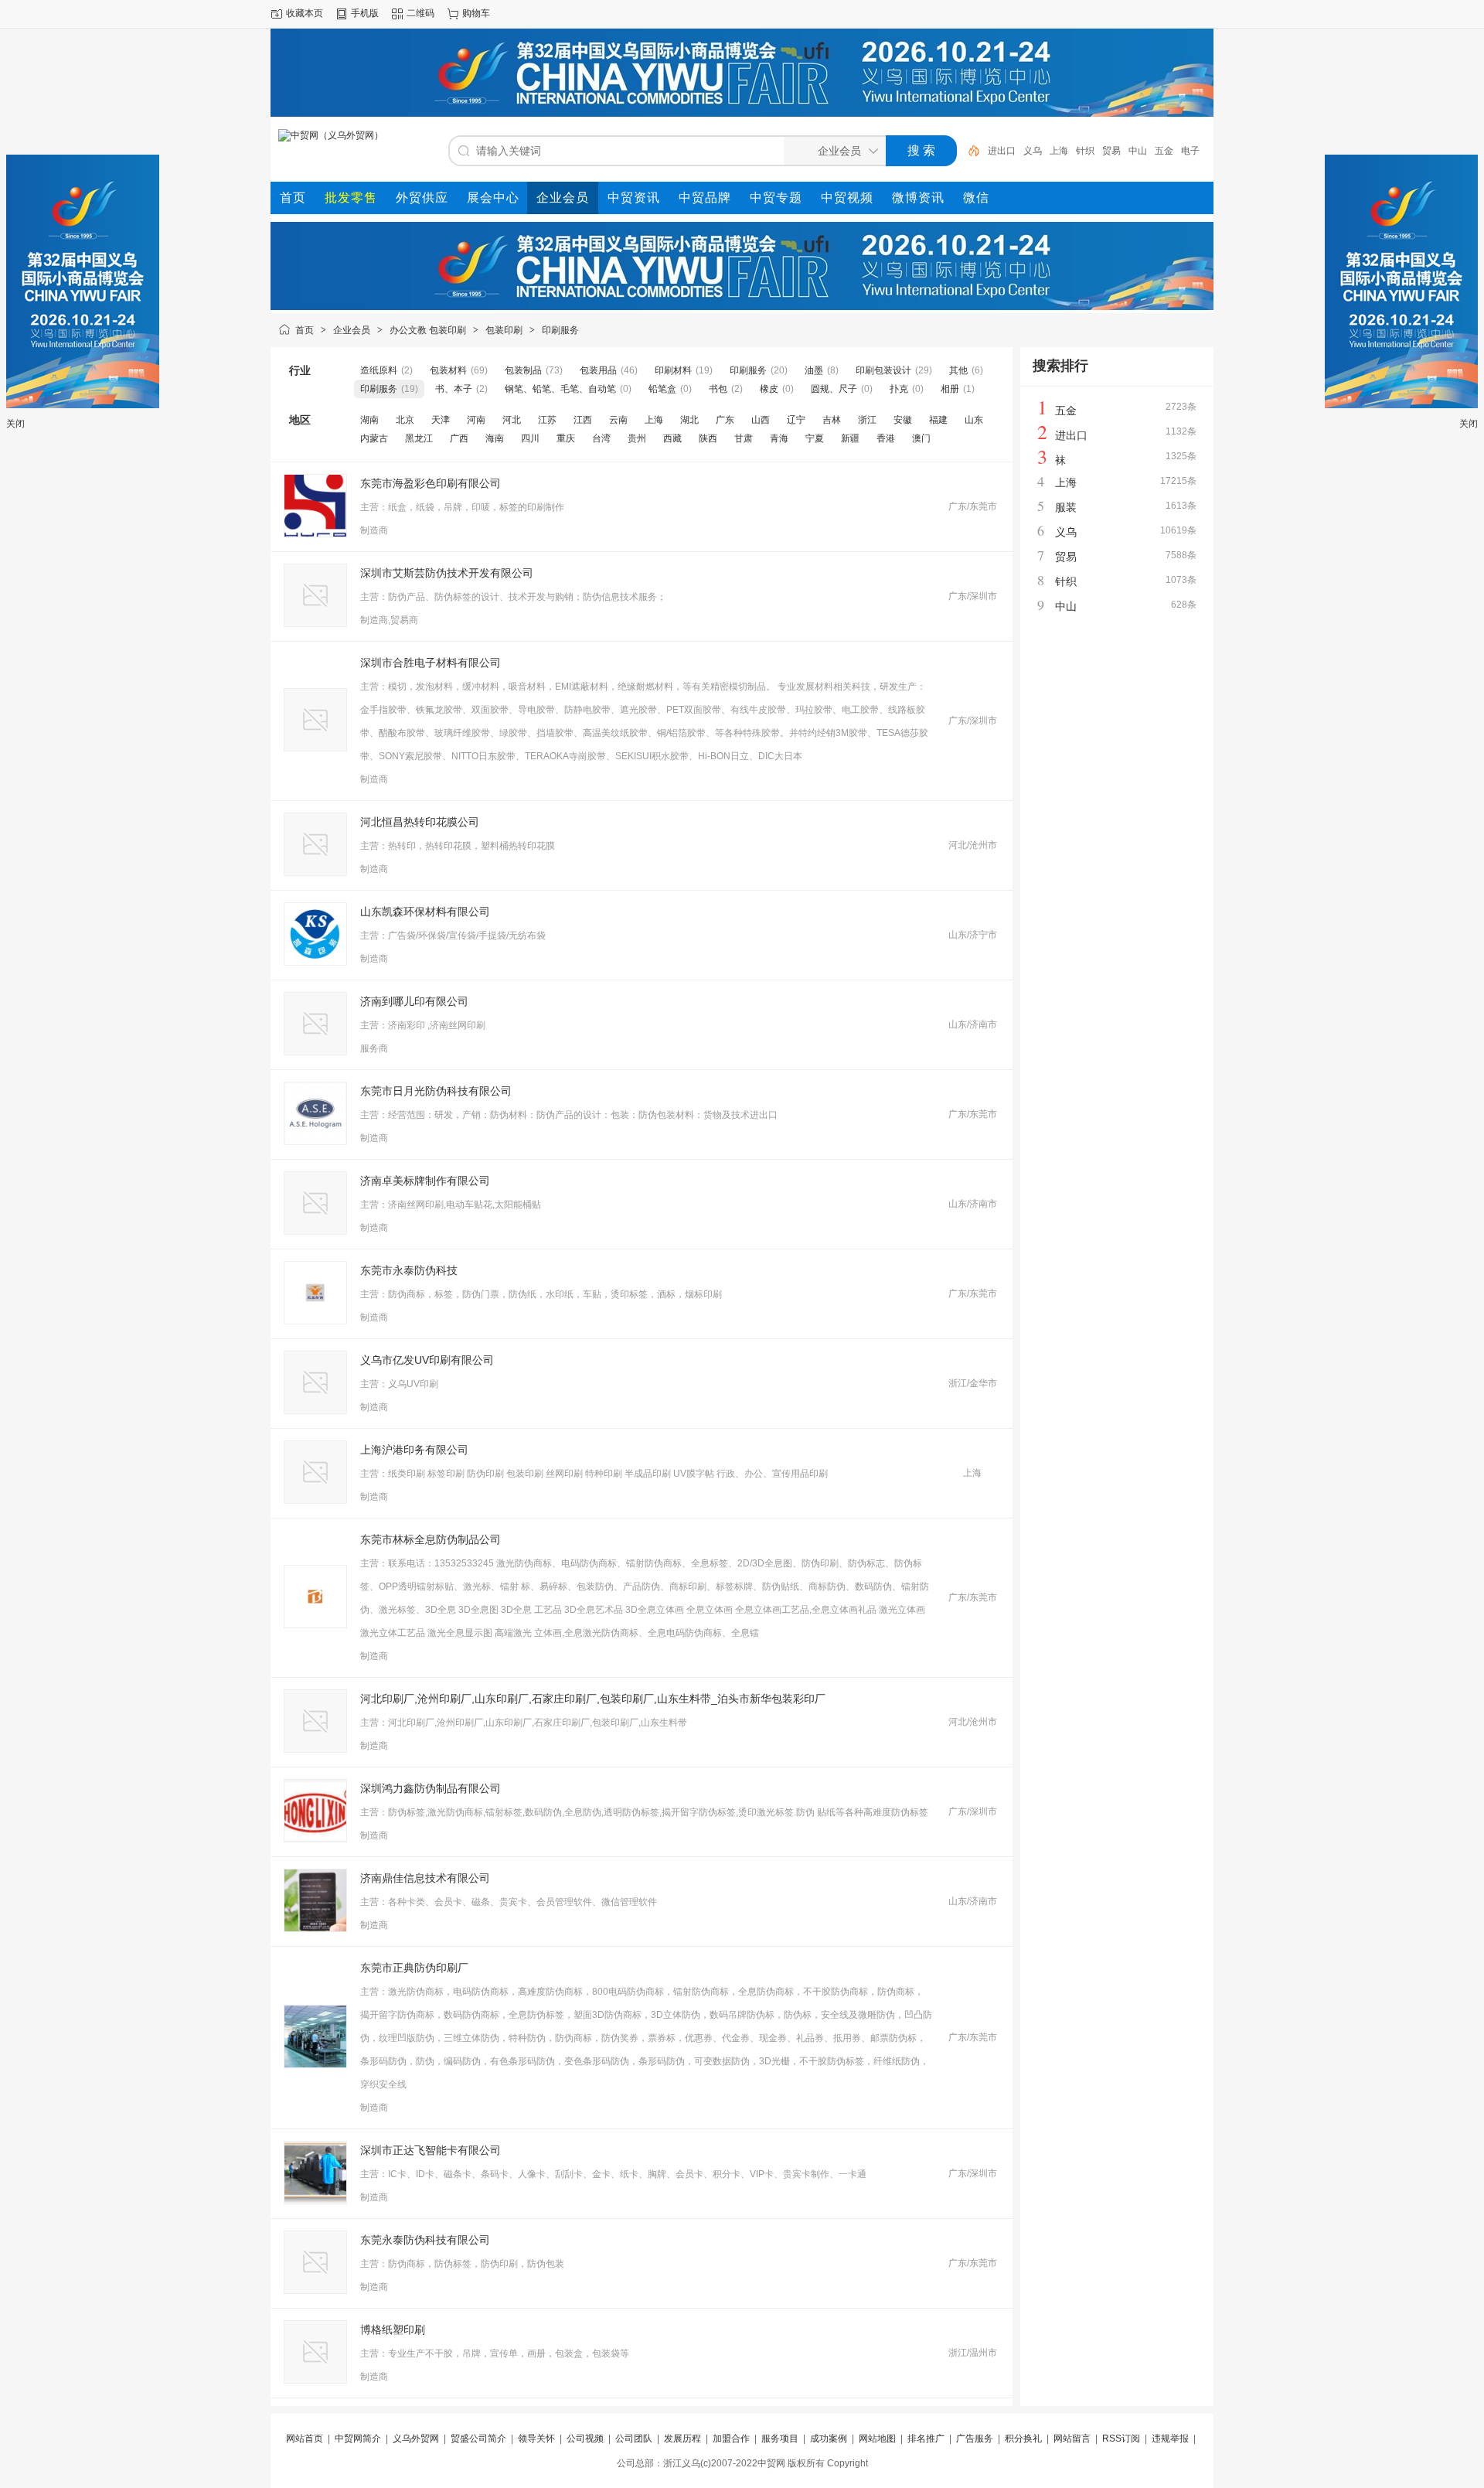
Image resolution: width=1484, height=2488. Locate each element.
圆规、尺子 (834, 389)
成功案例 (829, 2439)
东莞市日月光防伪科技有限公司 (436, 1091)
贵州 (637, 438)
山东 (974, 420)
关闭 (15, 424)
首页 (305, 330)
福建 (938, 420)
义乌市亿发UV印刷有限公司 (427, 1360)
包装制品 (523, 370)
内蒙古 (374, 438)
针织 (1085, 151)
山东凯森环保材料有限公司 (425, 912)
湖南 (369, 420)
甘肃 (744, 438)
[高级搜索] (968, 151)
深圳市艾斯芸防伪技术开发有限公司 (447, 573)
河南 (476, 420)
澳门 (921, 438)
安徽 (903, 420)
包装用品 (598, 370)
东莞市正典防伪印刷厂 (414, 1968)
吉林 (832, 420)
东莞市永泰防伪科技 (409, 1270)
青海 (779, 438)
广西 (459, 438)
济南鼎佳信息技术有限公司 (425, 1878)
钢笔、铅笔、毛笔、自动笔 (560, 389)
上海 (1059, 151)
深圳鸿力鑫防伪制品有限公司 (431, 1788)
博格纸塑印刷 (393, 2330)
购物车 (476, 13)
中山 (1138, 151)
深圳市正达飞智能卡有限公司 (431, 2150)
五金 (1164, 151)
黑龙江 (419, 438)
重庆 (566, 438)
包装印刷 (504, 330)
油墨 (814, 370)
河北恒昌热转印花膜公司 (420, 822)
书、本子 (454, 389)
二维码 (420, 13)
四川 (530, 438)
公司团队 (634, 2439)
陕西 (708, 438)
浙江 (867, 420)
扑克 (899, 389)
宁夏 (815, 438)
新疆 (850, 438)
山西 (761, 420)
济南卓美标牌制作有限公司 (425, 1181)
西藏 (672, 438)
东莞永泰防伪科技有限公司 (425, 2240)
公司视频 (585, 2439)
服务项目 (780, 2439)
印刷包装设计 (883, 370)
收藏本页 (305, 13)
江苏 (547, 420)
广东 (725, 420)
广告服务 (975, 2439)
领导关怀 (536, 2439)
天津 (441, 420)
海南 (495, 438)
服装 (1066, 507)
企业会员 (352, 330)
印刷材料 (673, 370)
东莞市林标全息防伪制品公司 (431, 1539)
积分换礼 (1023, 2439)
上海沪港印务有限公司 (414, 1450)
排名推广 (926, 2439)
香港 (886, 438)
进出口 (1002, 151)
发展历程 (682, 2439)
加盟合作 (731, 2439)
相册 (950, 389)
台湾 (601, 438)
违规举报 (1170, 2439)
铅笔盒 (662, 389)
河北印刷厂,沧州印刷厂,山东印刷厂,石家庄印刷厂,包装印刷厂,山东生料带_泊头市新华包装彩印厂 (593, 1699)
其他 (958, 370)
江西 (583, 420)
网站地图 (877, 2439)
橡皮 (769, 389)
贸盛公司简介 (478, 2439)
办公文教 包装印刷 (428, 330)
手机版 (365, 13)
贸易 (1111, 151)
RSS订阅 (1121, 2439)
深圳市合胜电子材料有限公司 (431, 663)
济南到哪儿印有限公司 (414, 1001)
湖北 (689, 420)
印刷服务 (560, 330)
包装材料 (448, 370)
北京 (405, 420)
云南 (618, 420)
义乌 (1033, 151)
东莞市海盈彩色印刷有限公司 (431, 483)
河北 (512, 420)
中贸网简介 (358, 2439)
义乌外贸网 (416, 2439)
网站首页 (305, 2439)
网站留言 (1072, 2439)
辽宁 (796, 420)
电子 (1190, 151)
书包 (718, 389)
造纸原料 (379, 370)
